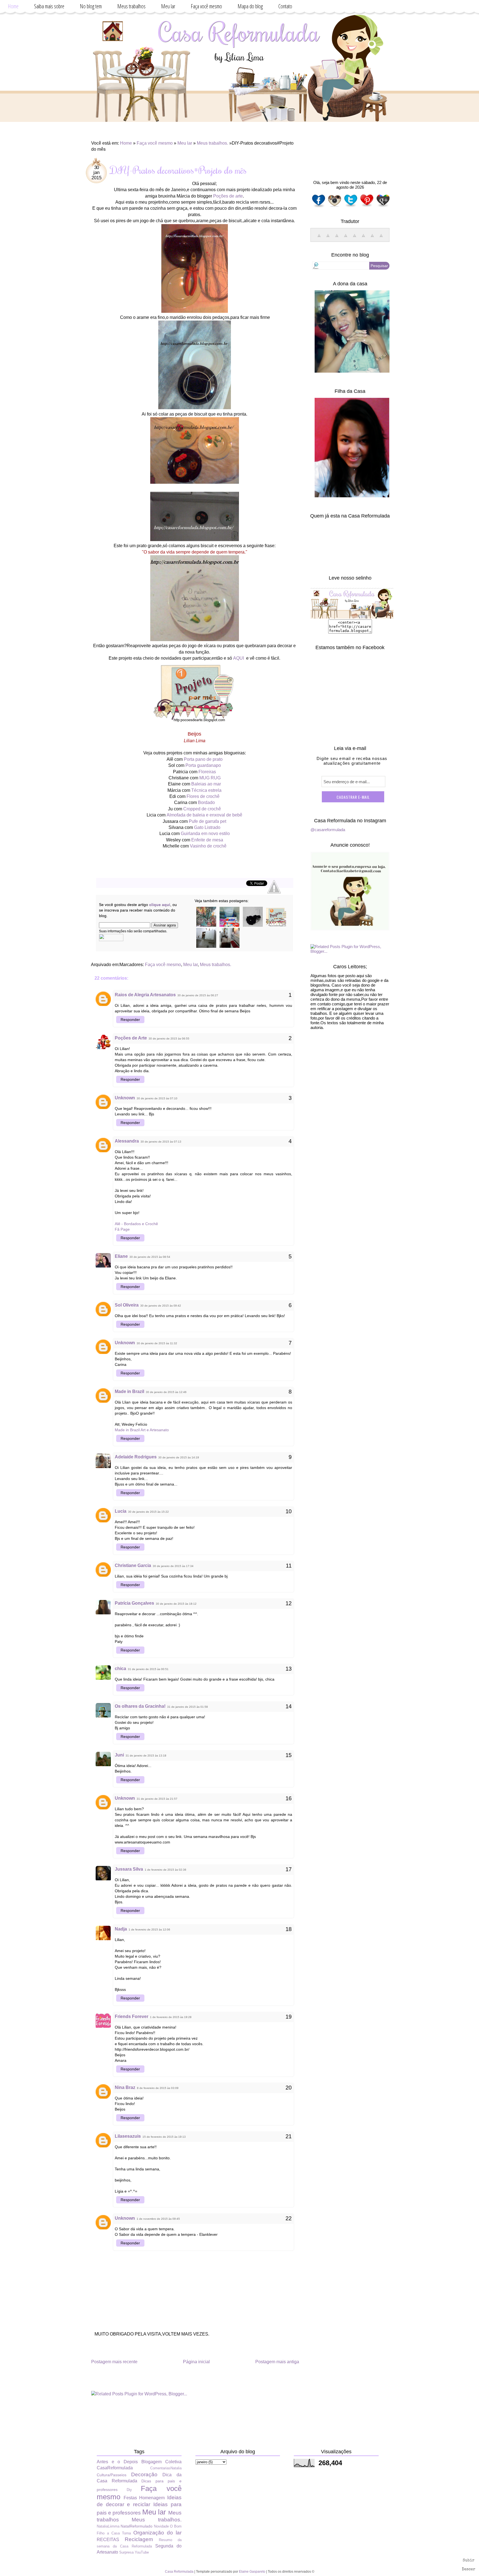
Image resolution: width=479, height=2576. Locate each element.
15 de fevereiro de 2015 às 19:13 (164, 2137)
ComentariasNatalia (166, 2468)
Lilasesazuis (128, 2136)
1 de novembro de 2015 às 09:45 (158, 2219)
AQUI (239, 658)
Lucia (121, 1511)
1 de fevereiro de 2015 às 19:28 (171, 2017)
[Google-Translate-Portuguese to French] (328, 238)
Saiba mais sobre (49, 6)
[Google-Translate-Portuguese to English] (363, 238)
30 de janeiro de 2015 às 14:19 (179, 1457)
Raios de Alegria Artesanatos (145, 995)
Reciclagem (139, 2539)
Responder (130, 1020)
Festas (130, 2498)
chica (120, 1669)
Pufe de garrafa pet (207, 821)
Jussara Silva (129, 1869)
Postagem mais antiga (277, 2362)
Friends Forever (132, 2016)
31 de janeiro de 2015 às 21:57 (157, 1799)
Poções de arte (228, 196)
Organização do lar (157, 2533)
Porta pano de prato (203, 759)
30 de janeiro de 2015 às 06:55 (169, 1039)
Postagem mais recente (114, 2362)
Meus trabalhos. (212, 143)
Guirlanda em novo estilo (205, 834)
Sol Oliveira (127, 1305)
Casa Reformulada (179, 2572)
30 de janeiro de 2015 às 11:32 (157, 1343)
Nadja (121, 1929)
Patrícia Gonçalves (134, 1603)
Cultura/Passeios (112, 2475)
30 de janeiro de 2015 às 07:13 (161, 1142)
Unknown (125, 1098)
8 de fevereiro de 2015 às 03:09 (158, 2088)
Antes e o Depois (117, 2462)
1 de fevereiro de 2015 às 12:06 (149, 1930)
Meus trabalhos (131, 6)
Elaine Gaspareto (252, 2572)
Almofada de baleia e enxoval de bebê (204, 815)
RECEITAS (108, 2540)
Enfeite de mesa (207, 840)
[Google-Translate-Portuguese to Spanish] (381, 238)
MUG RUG (210, 778)
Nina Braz (125, 2087)
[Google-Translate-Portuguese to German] (337, 238)
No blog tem (91, 6)
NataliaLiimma (108, 2526)
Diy (129, 2490)
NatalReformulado (137, 2526)
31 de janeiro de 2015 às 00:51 (148, 1669)
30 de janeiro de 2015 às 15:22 (148, 1512)
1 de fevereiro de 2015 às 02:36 (165, 1870)
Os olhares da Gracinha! (140, 1706)
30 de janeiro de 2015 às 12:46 (166, 1392)
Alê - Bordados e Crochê (136, 1224)
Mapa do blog (250, 6)
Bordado (206, 802)
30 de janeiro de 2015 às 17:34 (173, 1566)
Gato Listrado (207, 827)
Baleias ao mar (206, 784)
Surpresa (126, 2552)
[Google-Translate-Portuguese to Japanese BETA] (355, 238)
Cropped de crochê (202, 809)
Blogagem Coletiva (161, 2462)
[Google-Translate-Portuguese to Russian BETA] (372, 238)
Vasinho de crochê (208, 846)
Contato (285, 6)
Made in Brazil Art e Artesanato (142, 1430)
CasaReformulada (115, 2468)
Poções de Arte (131, 1038)
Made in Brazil (129, 1391)
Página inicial (196, 2362)
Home (13, 6)
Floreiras (207, 772)
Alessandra (127, 1141)
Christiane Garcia (133, 1565)
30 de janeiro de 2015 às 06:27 (198, 995)
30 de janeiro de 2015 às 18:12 (176, 1604)
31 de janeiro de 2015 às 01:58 (188, 1707)
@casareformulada (328, 830)
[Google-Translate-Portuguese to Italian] (346, 238)
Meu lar (168, 6)
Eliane (121, 1256)
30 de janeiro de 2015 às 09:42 (161, 1306)
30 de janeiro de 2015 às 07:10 (157, 1098)
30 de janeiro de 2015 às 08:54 (150, 1257)
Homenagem (152, 2498)
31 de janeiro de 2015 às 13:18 (146, 1756)
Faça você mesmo (206, 6)
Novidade (161, 2526)
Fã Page (122, 1229)
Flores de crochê (203, 796)
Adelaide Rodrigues (136, 1457)
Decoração (144, 2474)
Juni (119, 1755)
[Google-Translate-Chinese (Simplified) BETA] (319, 238)
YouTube (142, 2552)
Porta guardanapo (203, 765)
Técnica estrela (206, 790)
